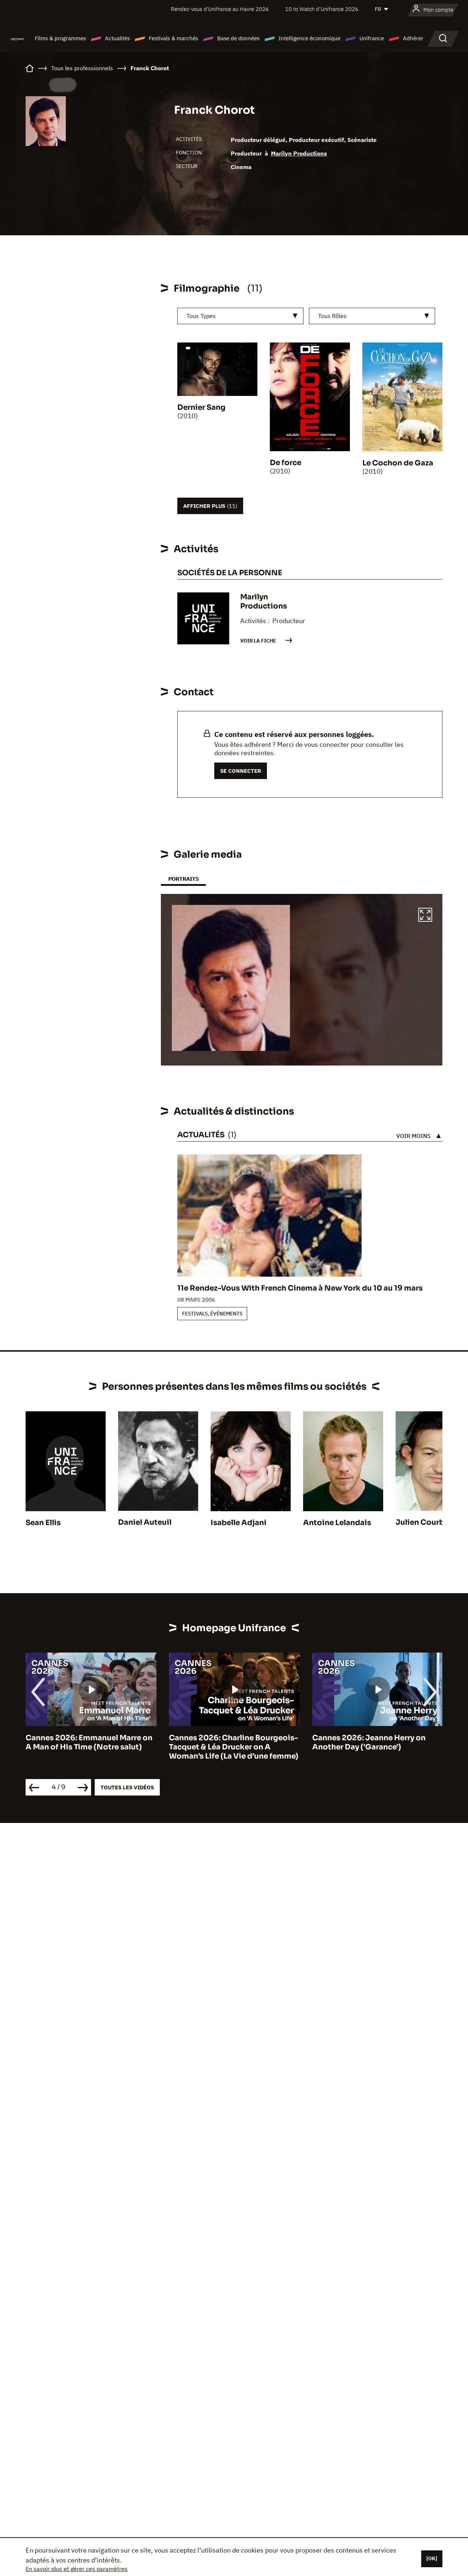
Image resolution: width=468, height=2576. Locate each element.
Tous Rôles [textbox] (332, 316)
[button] (425, 916)
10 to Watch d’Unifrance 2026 (322, 9)
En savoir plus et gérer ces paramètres (77, 2569)
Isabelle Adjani (239, 1523)
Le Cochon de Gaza (398, 463)
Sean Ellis (43, 1523)
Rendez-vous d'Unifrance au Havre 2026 (220, 9)
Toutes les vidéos (127, 1787)
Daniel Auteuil (145, 1522)
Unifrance (372, 38)
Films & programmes (60, 38)
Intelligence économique (310, 38)
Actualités (117, 38)
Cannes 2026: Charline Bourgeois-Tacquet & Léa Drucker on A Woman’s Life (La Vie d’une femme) (90, 1747)
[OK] (432, 2558)
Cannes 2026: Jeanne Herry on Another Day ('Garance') (226, 1742)
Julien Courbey (424, 1522)
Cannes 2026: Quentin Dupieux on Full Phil (376, 1742)
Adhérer (413, 38)
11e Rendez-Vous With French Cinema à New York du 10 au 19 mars (300, 1288)
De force (286, 463)
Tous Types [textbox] (201, 316)
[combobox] (240, 316)
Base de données (238, 38)
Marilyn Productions (299, 153)
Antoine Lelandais (337, 1523)
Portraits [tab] (183, 879)
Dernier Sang (201, 407)
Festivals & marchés (173, 38)
